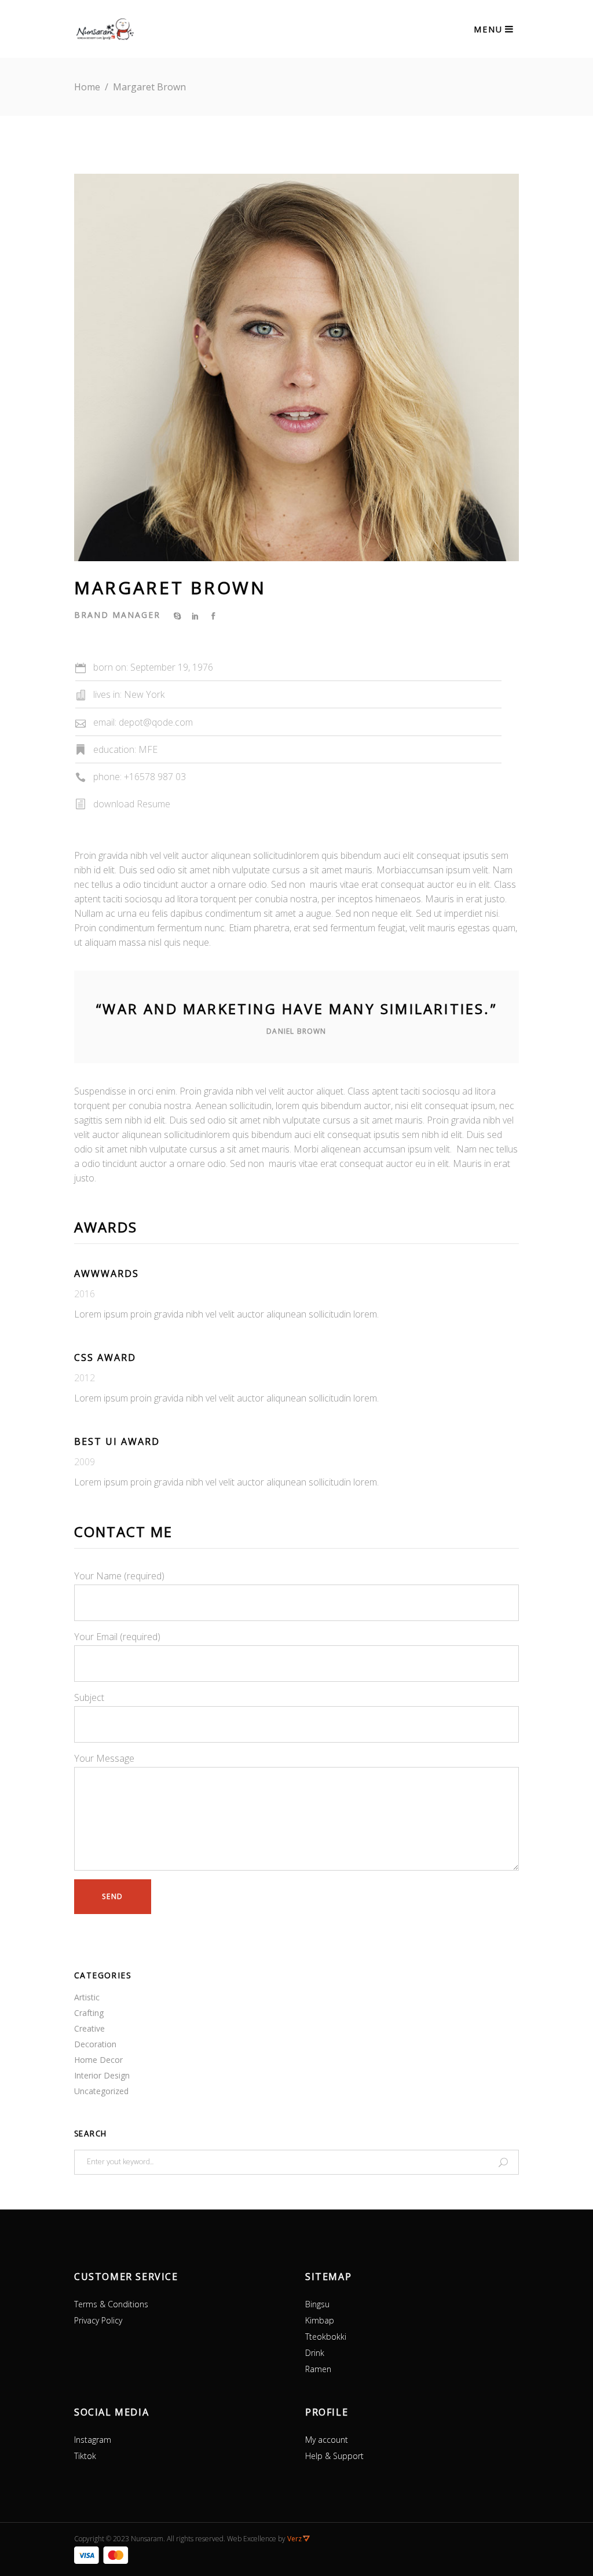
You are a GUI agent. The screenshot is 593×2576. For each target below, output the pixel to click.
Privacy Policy (98, 2320)
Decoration (95, 2044)
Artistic (87, 1997)
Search (90, 2135)
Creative (89, 2028)
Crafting (89, 2013)
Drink (315, 2353)
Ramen (318, 2369)
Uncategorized (101, 2091)
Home (87, 87)
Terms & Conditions (111, 2304)
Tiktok (85, 2456)
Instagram (93, 2440)
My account (327, 2440)
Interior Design (102, 2075)
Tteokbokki (326, 2337)
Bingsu (317, 2304)
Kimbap (320, 2320)
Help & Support (334, 2456)
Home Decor (98, 2060)
